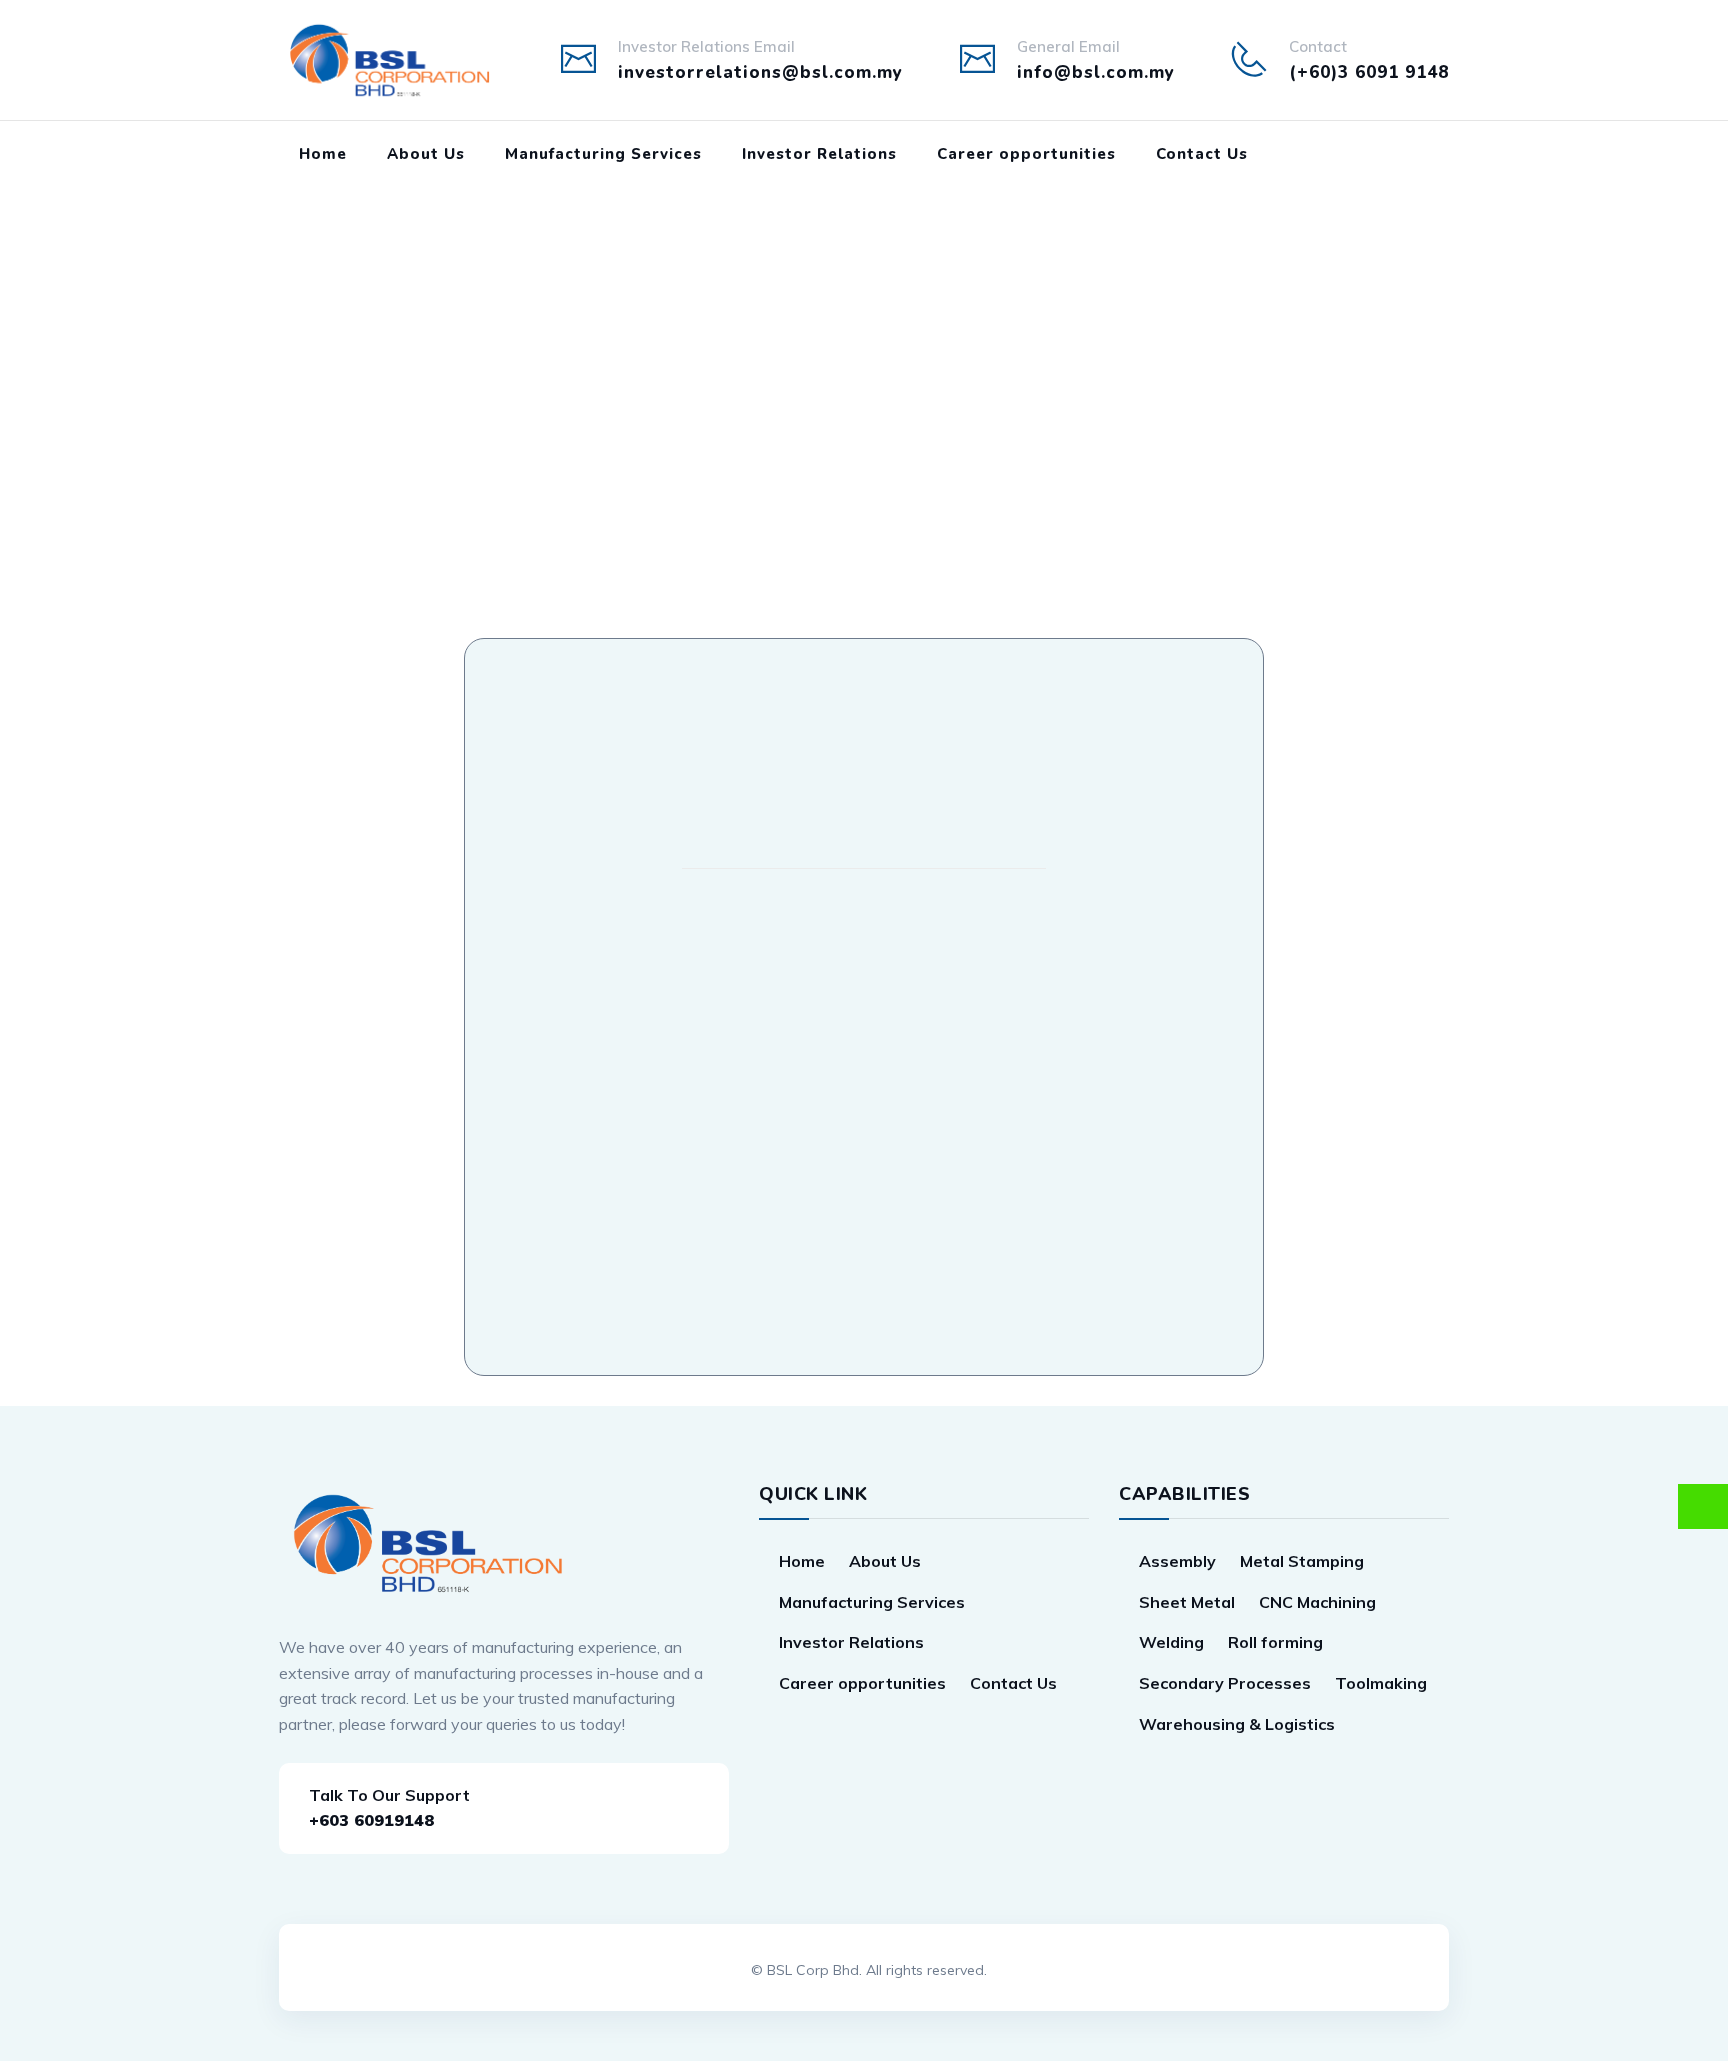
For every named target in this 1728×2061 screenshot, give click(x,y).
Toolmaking (1381, 1683)
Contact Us (1202, 154)
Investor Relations (819, 154)
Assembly (1177, 1561)
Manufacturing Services (603, 154)
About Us (426, 154)
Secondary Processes (1225, 1683)
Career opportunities (1026, 154)
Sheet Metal (1187, 1602)
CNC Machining (1317, 1602)
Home (323, 154)
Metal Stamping (1302, 1561)
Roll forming (1275, 1642)
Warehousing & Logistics (1237, 1724)
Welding (1171, 1642)
